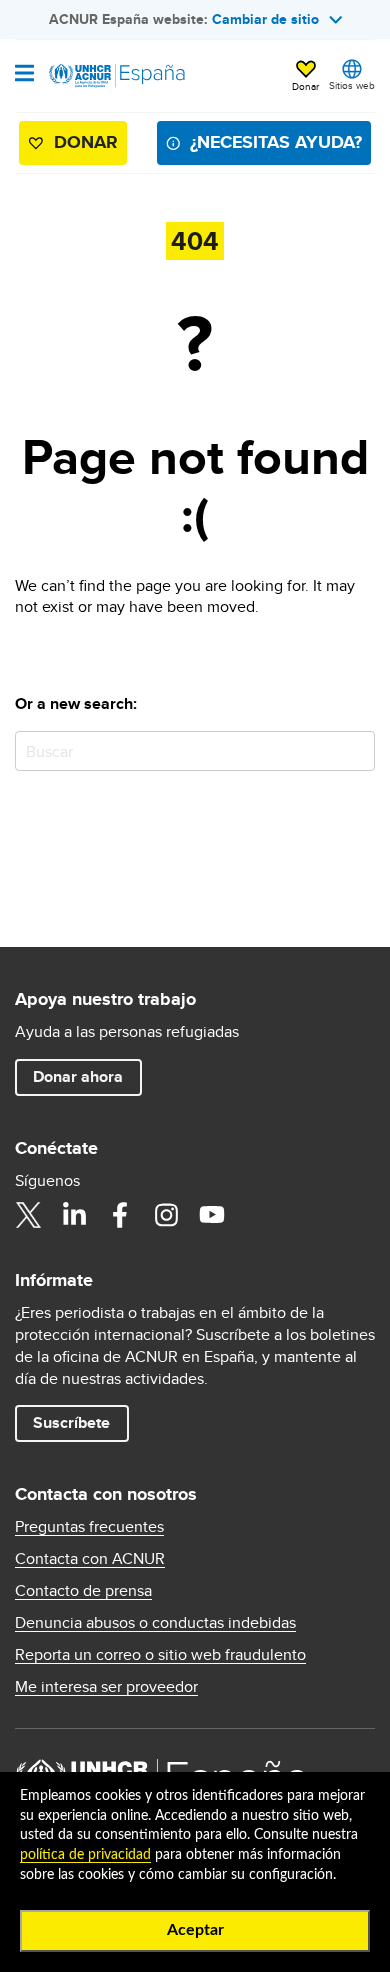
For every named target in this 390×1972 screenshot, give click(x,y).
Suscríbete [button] (71, 1422)
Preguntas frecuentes (89, 1527)
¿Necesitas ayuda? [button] (276, 142)
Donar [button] (305, 86)
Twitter (28, 1215)
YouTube (212, 1215)
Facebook (120, 1215)
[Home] (117, 76)
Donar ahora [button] (78, 1076)
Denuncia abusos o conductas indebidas (155, 1623)
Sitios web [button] (352, 85)
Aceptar (195, 1930)
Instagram (166, 1215)
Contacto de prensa (83, 1591)
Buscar (355, 750)
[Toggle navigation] (24, 75)
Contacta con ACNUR (90, 1559)
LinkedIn (74, 1215)
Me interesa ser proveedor (106, 1687)
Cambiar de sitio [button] (265, 19)
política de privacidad (85, 1855)
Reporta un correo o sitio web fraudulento (160, 1655)
